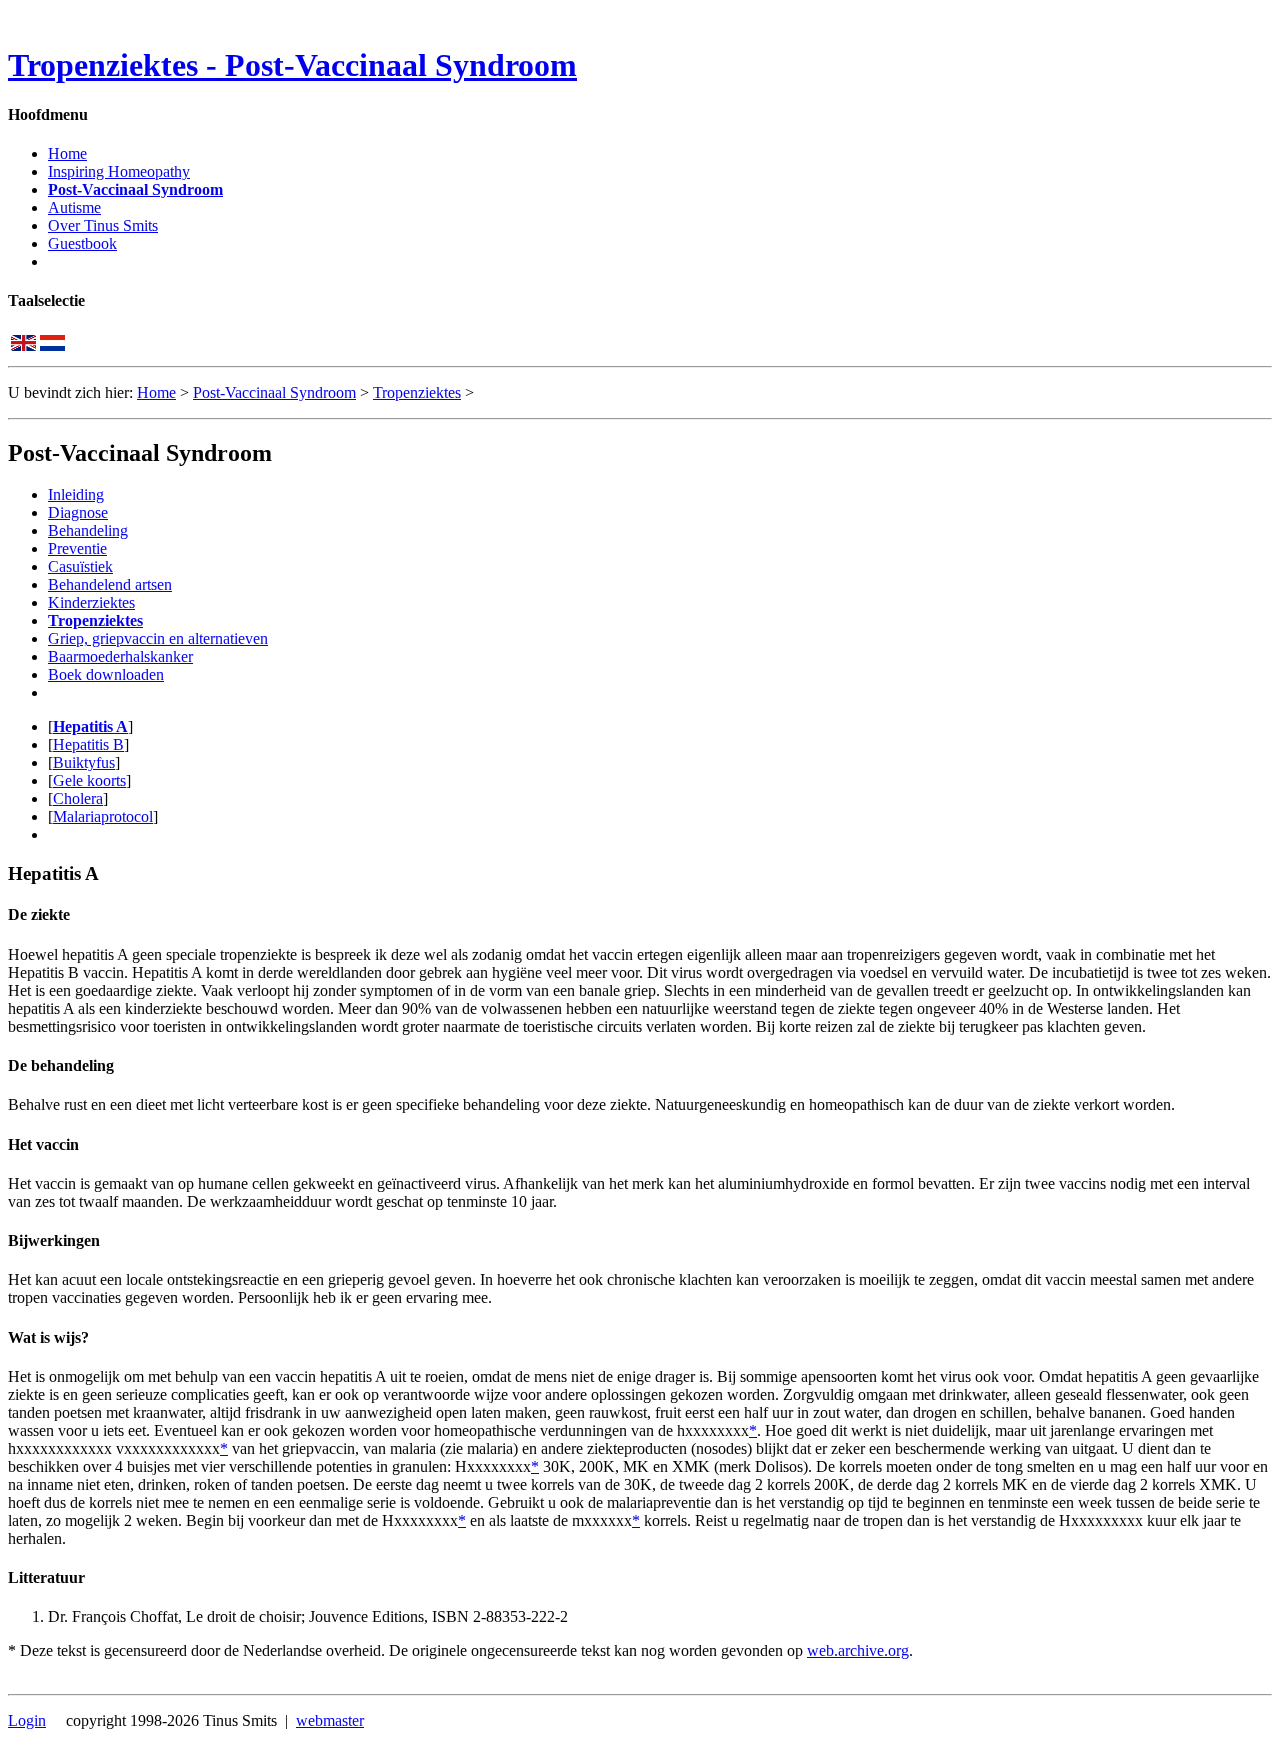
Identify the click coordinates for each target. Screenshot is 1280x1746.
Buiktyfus (84, 762)
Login (27, 1720)
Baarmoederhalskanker (120, 656)
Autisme (74, 207)
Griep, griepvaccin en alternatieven (158, 638)
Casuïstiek (80, 566)
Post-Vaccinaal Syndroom (135, 189)
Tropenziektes (417, 392)
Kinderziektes (91, 602)
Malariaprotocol (103, 816)
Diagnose (78, 512)
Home (67, 153)
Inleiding (76, 494)
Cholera (78, 798)
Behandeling (88, 530)
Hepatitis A (90, 726)
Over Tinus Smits (103, 225)
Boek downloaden (106, 674)
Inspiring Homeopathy (119, 171)
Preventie (77, 548)
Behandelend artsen (110, 584)
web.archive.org (858, 1650)
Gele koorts (89, 780)
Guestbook (82, 243)
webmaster (330, 1720)
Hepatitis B (88, 744)
